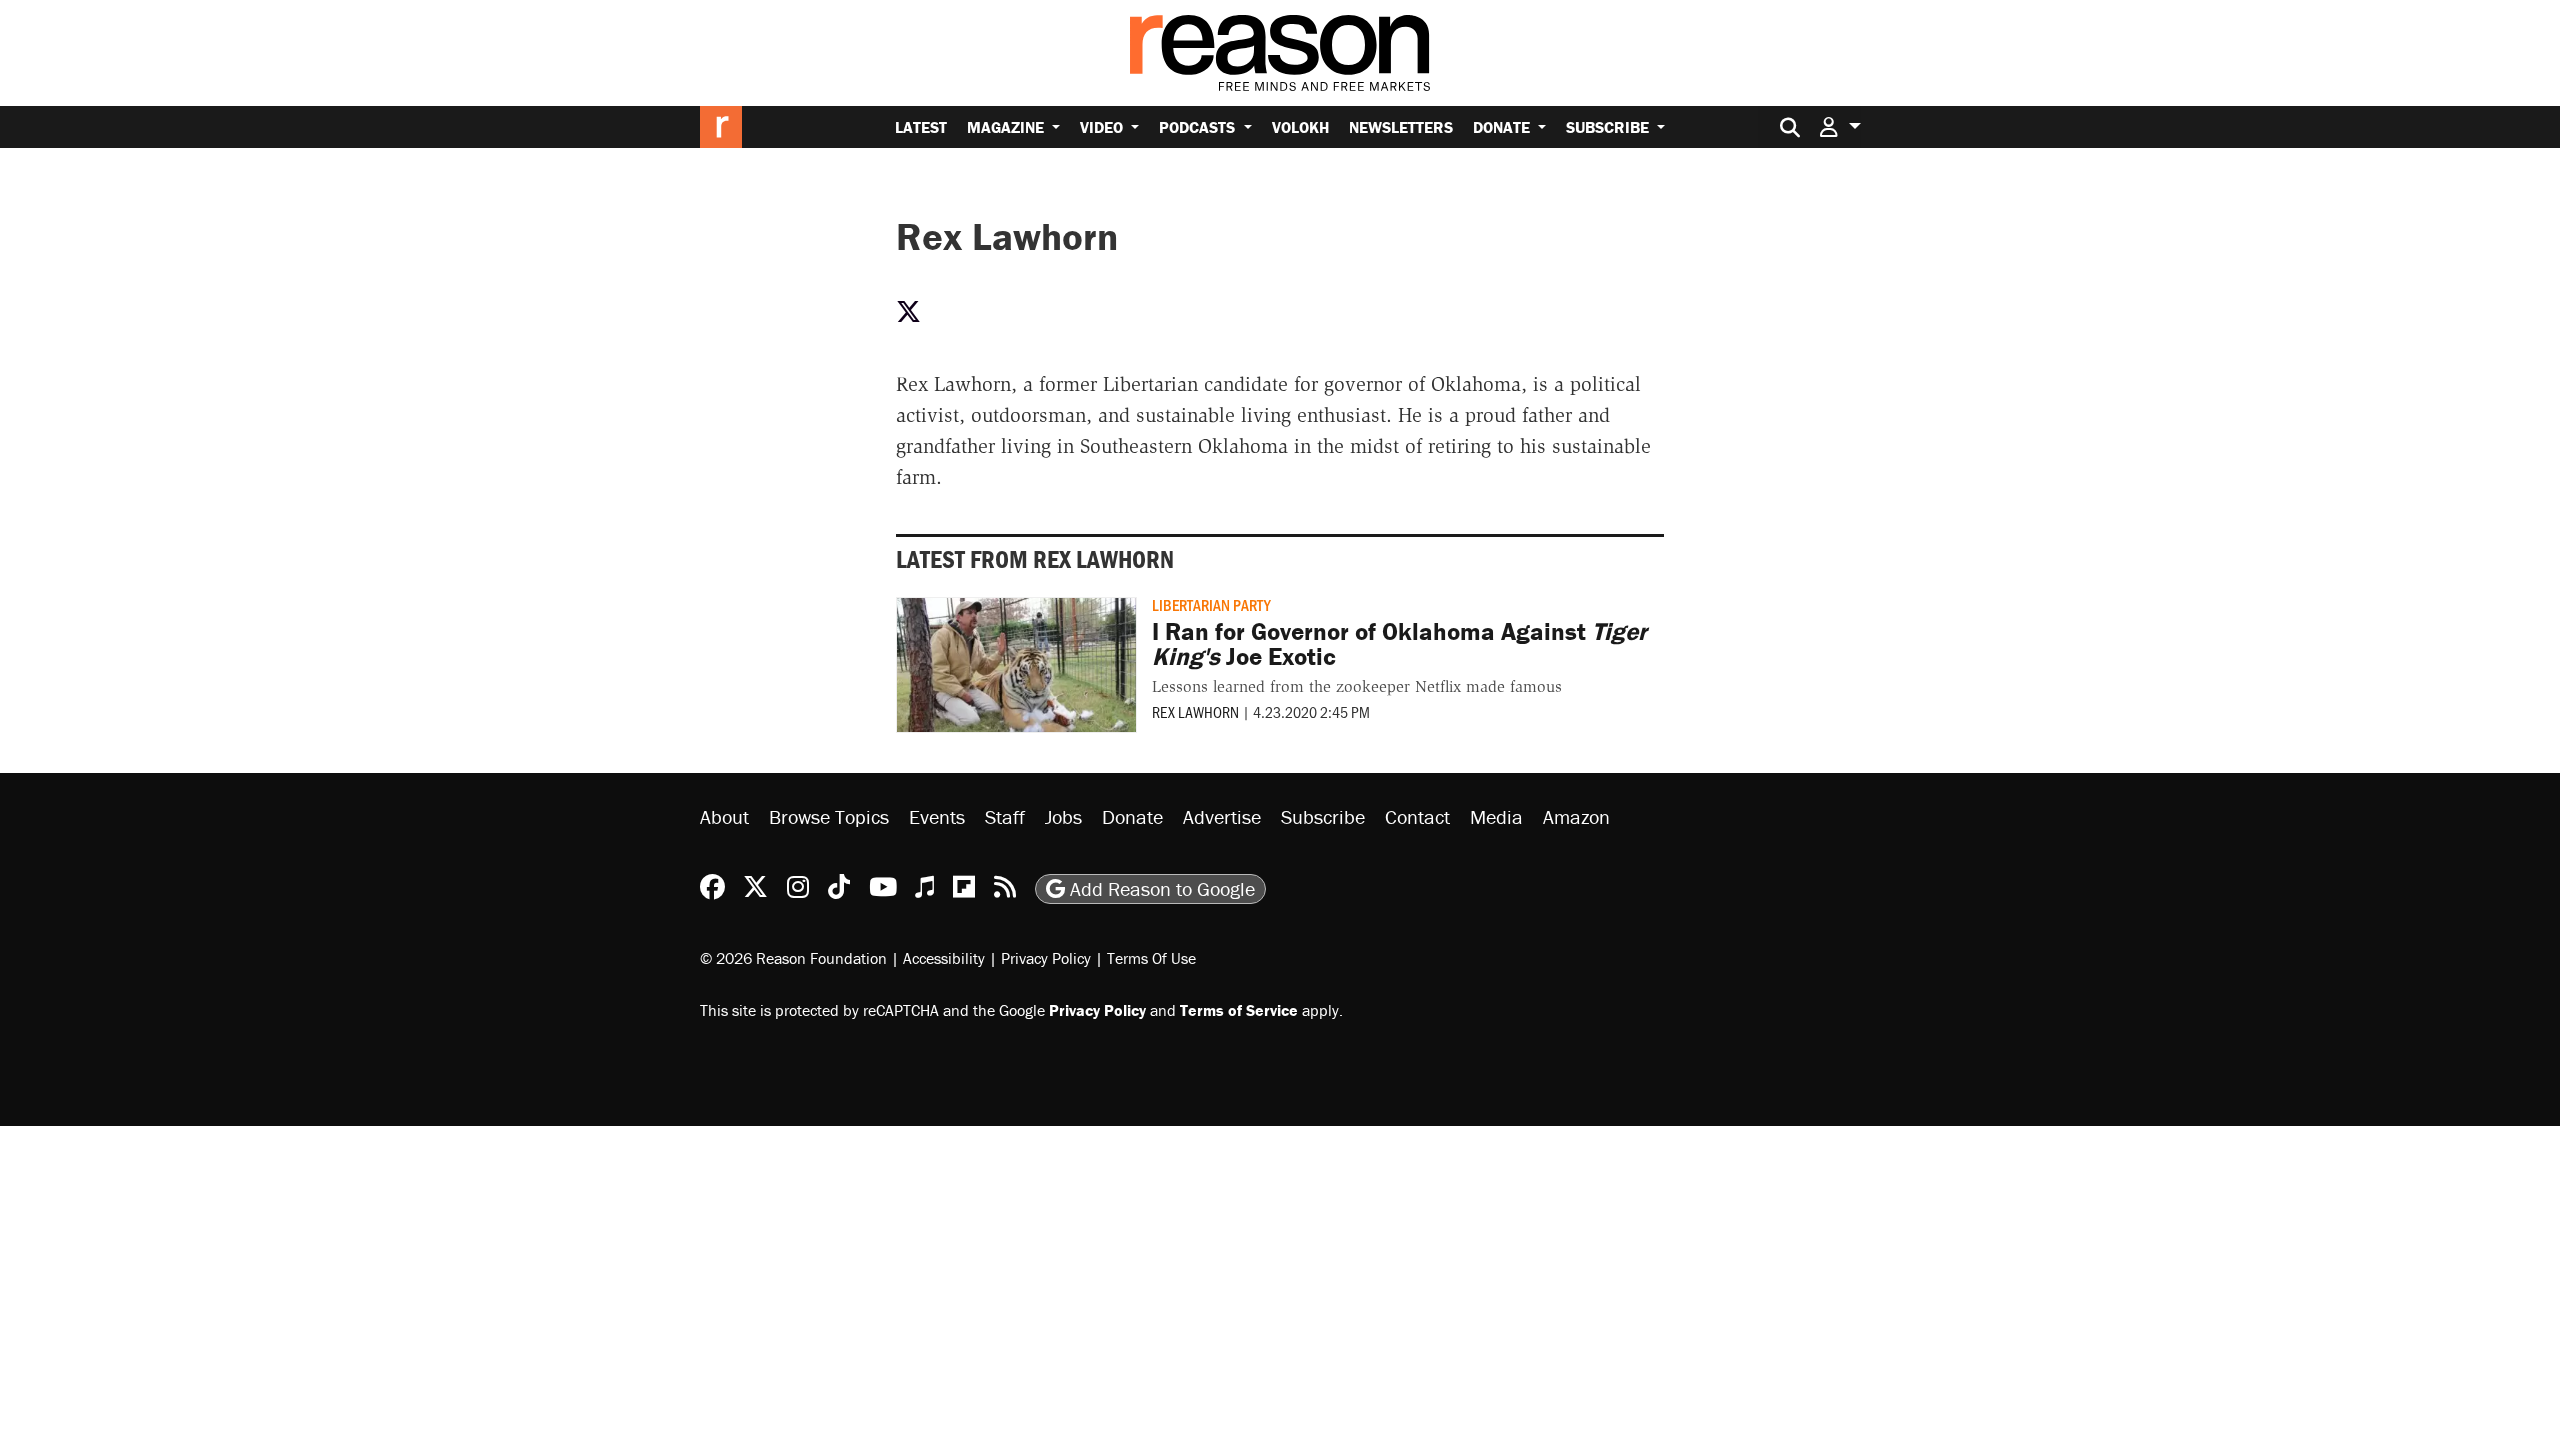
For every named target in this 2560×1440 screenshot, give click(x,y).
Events (937, 816)
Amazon (1576, 816)
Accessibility (944, 958)
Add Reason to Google (1160, 888)
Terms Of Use (1151, 958)
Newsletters (1401, 127)
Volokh (1300, 127)
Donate (1503, 127)
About (724, 816)
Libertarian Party (1211, 604)
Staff (1005, 816)
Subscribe (1609, 127)
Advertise (1222, 816)
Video (1103, 127)
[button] (1840, 126)
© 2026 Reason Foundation (793, 958)
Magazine (1007, 127)
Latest (921, 127)
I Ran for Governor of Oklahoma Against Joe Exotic (1399, 644)
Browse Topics (829, 816)
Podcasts (1199, 127)
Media (1496, 816)
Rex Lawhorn (1195, 711)
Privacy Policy (1046, 958)
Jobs (1063, 816)
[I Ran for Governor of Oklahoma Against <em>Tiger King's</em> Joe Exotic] (1016, 665)
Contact (1417, 816)
